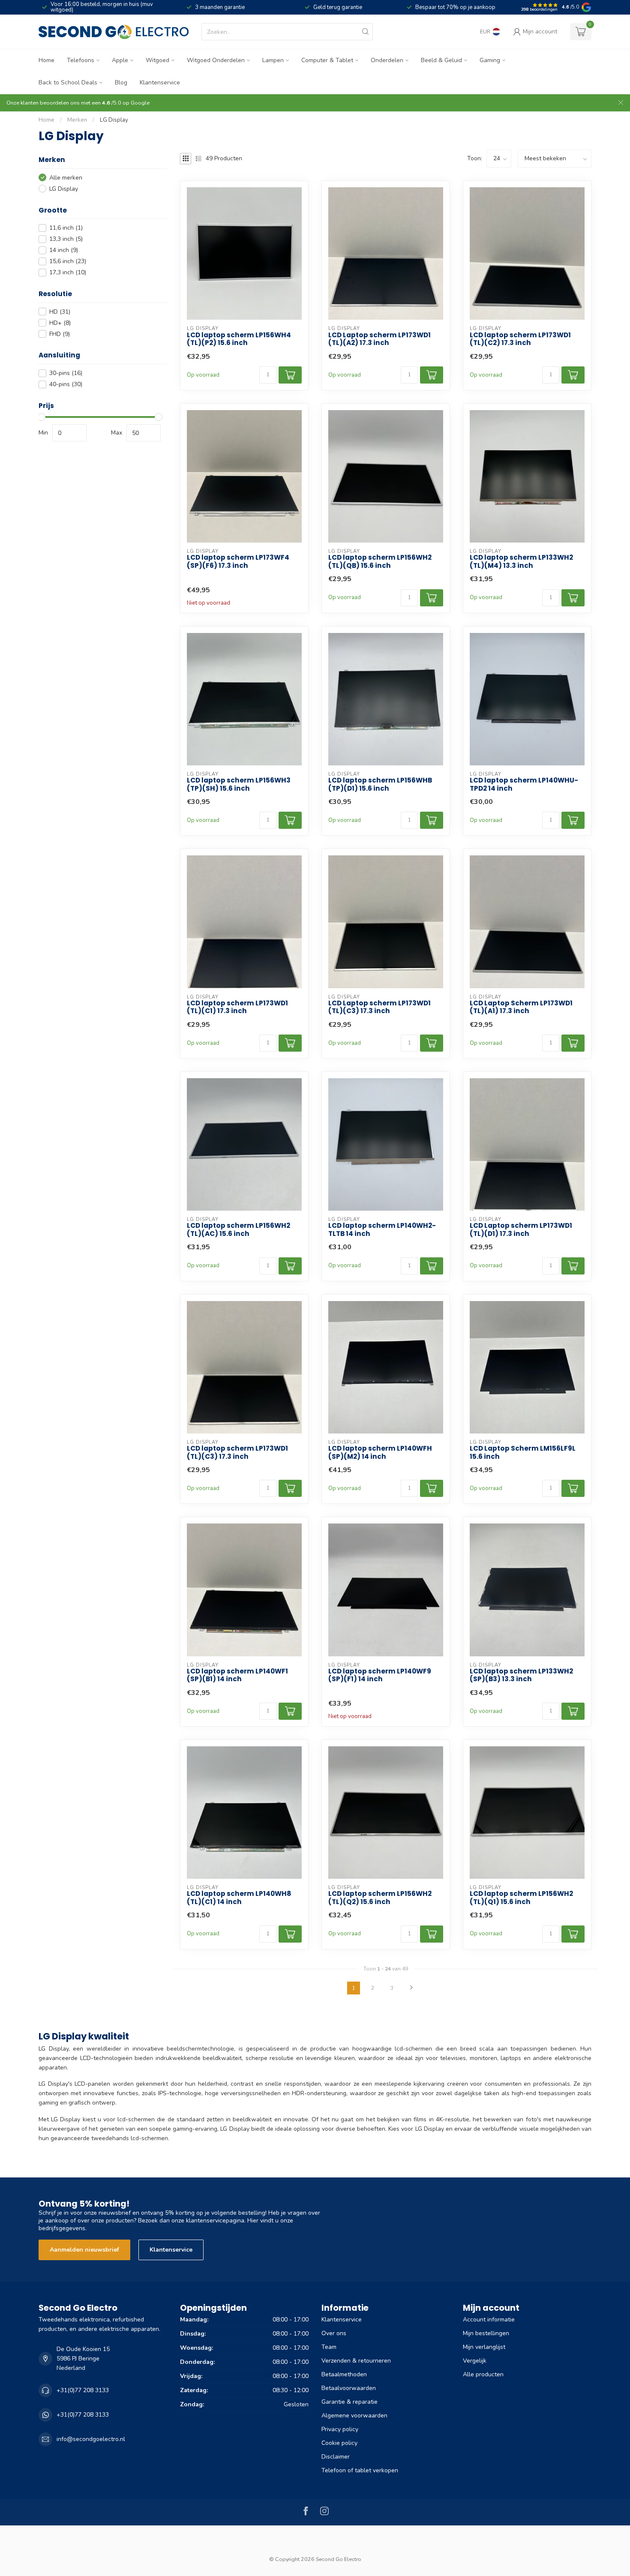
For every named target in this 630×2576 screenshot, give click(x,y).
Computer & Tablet (327, 60)
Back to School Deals (68, 82)
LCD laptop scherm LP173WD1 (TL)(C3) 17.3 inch (237, 1453)
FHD (60, 334)
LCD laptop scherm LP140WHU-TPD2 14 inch (524, 784)
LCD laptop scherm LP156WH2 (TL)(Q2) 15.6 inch (380, 1898)
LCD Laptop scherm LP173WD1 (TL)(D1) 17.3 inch (521, 1230)
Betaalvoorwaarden (349, 2388)
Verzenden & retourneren (356, 2361)
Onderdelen (387, 60)
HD (60, 312)
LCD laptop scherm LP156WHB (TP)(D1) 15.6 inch (380, 784)
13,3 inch (66, 239)
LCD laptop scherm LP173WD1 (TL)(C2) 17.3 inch (520, 339)
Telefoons (81, 60)
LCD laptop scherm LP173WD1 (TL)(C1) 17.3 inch (237, 1007)
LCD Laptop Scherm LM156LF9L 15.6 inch (523, 1453)
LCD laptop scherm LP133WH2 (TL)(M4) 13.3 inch (521, 562)
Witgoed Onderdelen (216, 60)
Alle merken (66, 178)
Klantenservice (160, 82)
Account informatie (489, 2320)
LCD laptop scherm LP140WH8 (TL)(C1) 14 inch (239, 1898)
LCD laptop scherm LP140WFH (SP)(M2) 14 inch (380, 1453)
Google (140, 103)
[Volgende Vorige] (411, 1988)
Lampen (273, 60)
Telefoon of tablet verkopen (360, 2470)
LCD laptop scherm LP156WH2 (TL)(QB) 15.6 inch (380, 562)
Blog (121, 82)
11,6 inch (66, 228)
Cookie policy (339, 2443)
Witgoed (157, 60)
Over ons (334, 2333)
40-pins (66, 384)
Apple (120, 60)
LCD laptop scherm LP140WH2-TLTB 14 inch (382, 1230)
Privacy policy (340, 2429)
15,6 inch (68, 261)
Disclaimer (336, 2457)
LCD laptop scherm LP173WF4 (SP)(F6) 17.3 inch (238, 562)
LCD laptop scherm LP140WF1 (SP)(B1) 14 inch (237, 1675)
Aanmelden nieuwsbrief (84, 2250)
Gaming (490, 60)
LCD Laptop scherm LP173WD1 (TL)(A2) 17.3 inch (379, 339)
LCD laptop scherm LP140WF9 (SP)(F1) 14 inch (380, 1675)
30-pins (66, 373)
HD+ (60, 323)
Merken (77, 120)
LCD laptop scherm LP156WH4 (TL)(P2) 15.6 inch (239, 339)
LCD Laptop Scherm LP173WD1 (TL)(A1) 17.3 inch (521, 1007)
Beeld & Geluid (441, 60)
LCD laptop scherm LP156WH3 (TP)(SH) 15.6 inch (239, 784)
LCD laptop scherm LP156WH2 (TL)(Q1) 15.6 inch (521, 1898)
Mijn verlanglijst (484, 2347)
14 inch (64, 250)
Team (329, 2347)
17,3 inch (68, 272)
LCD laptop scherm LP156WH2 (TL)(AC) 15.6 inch (238, 1230)
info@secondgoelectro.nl (91, 2439)
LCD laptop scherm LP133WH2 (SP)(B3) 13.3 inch (521, 1675)
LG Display (114, 120)
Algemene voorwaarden (354, 2416)
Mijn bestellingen (486, 2333)
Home (46, 60)
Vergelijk (475, 2361)
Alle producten (483, 2374)
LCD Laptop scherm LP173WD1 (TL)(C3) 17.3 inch (379, 1007)
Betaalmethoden (344, 2374)
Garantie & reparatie (349, 2402)
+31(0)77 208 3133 (83, 2390)
